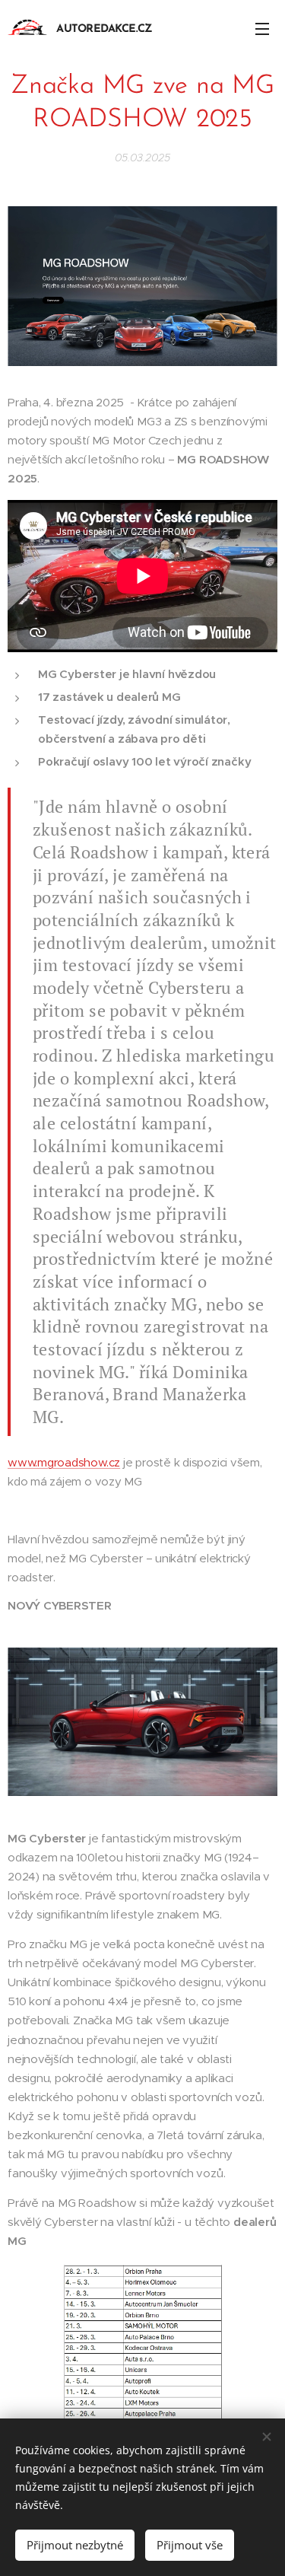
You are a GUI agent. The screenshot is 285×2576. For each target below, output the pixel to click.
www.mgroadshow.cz (64, 1462)
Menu (262, 28)
